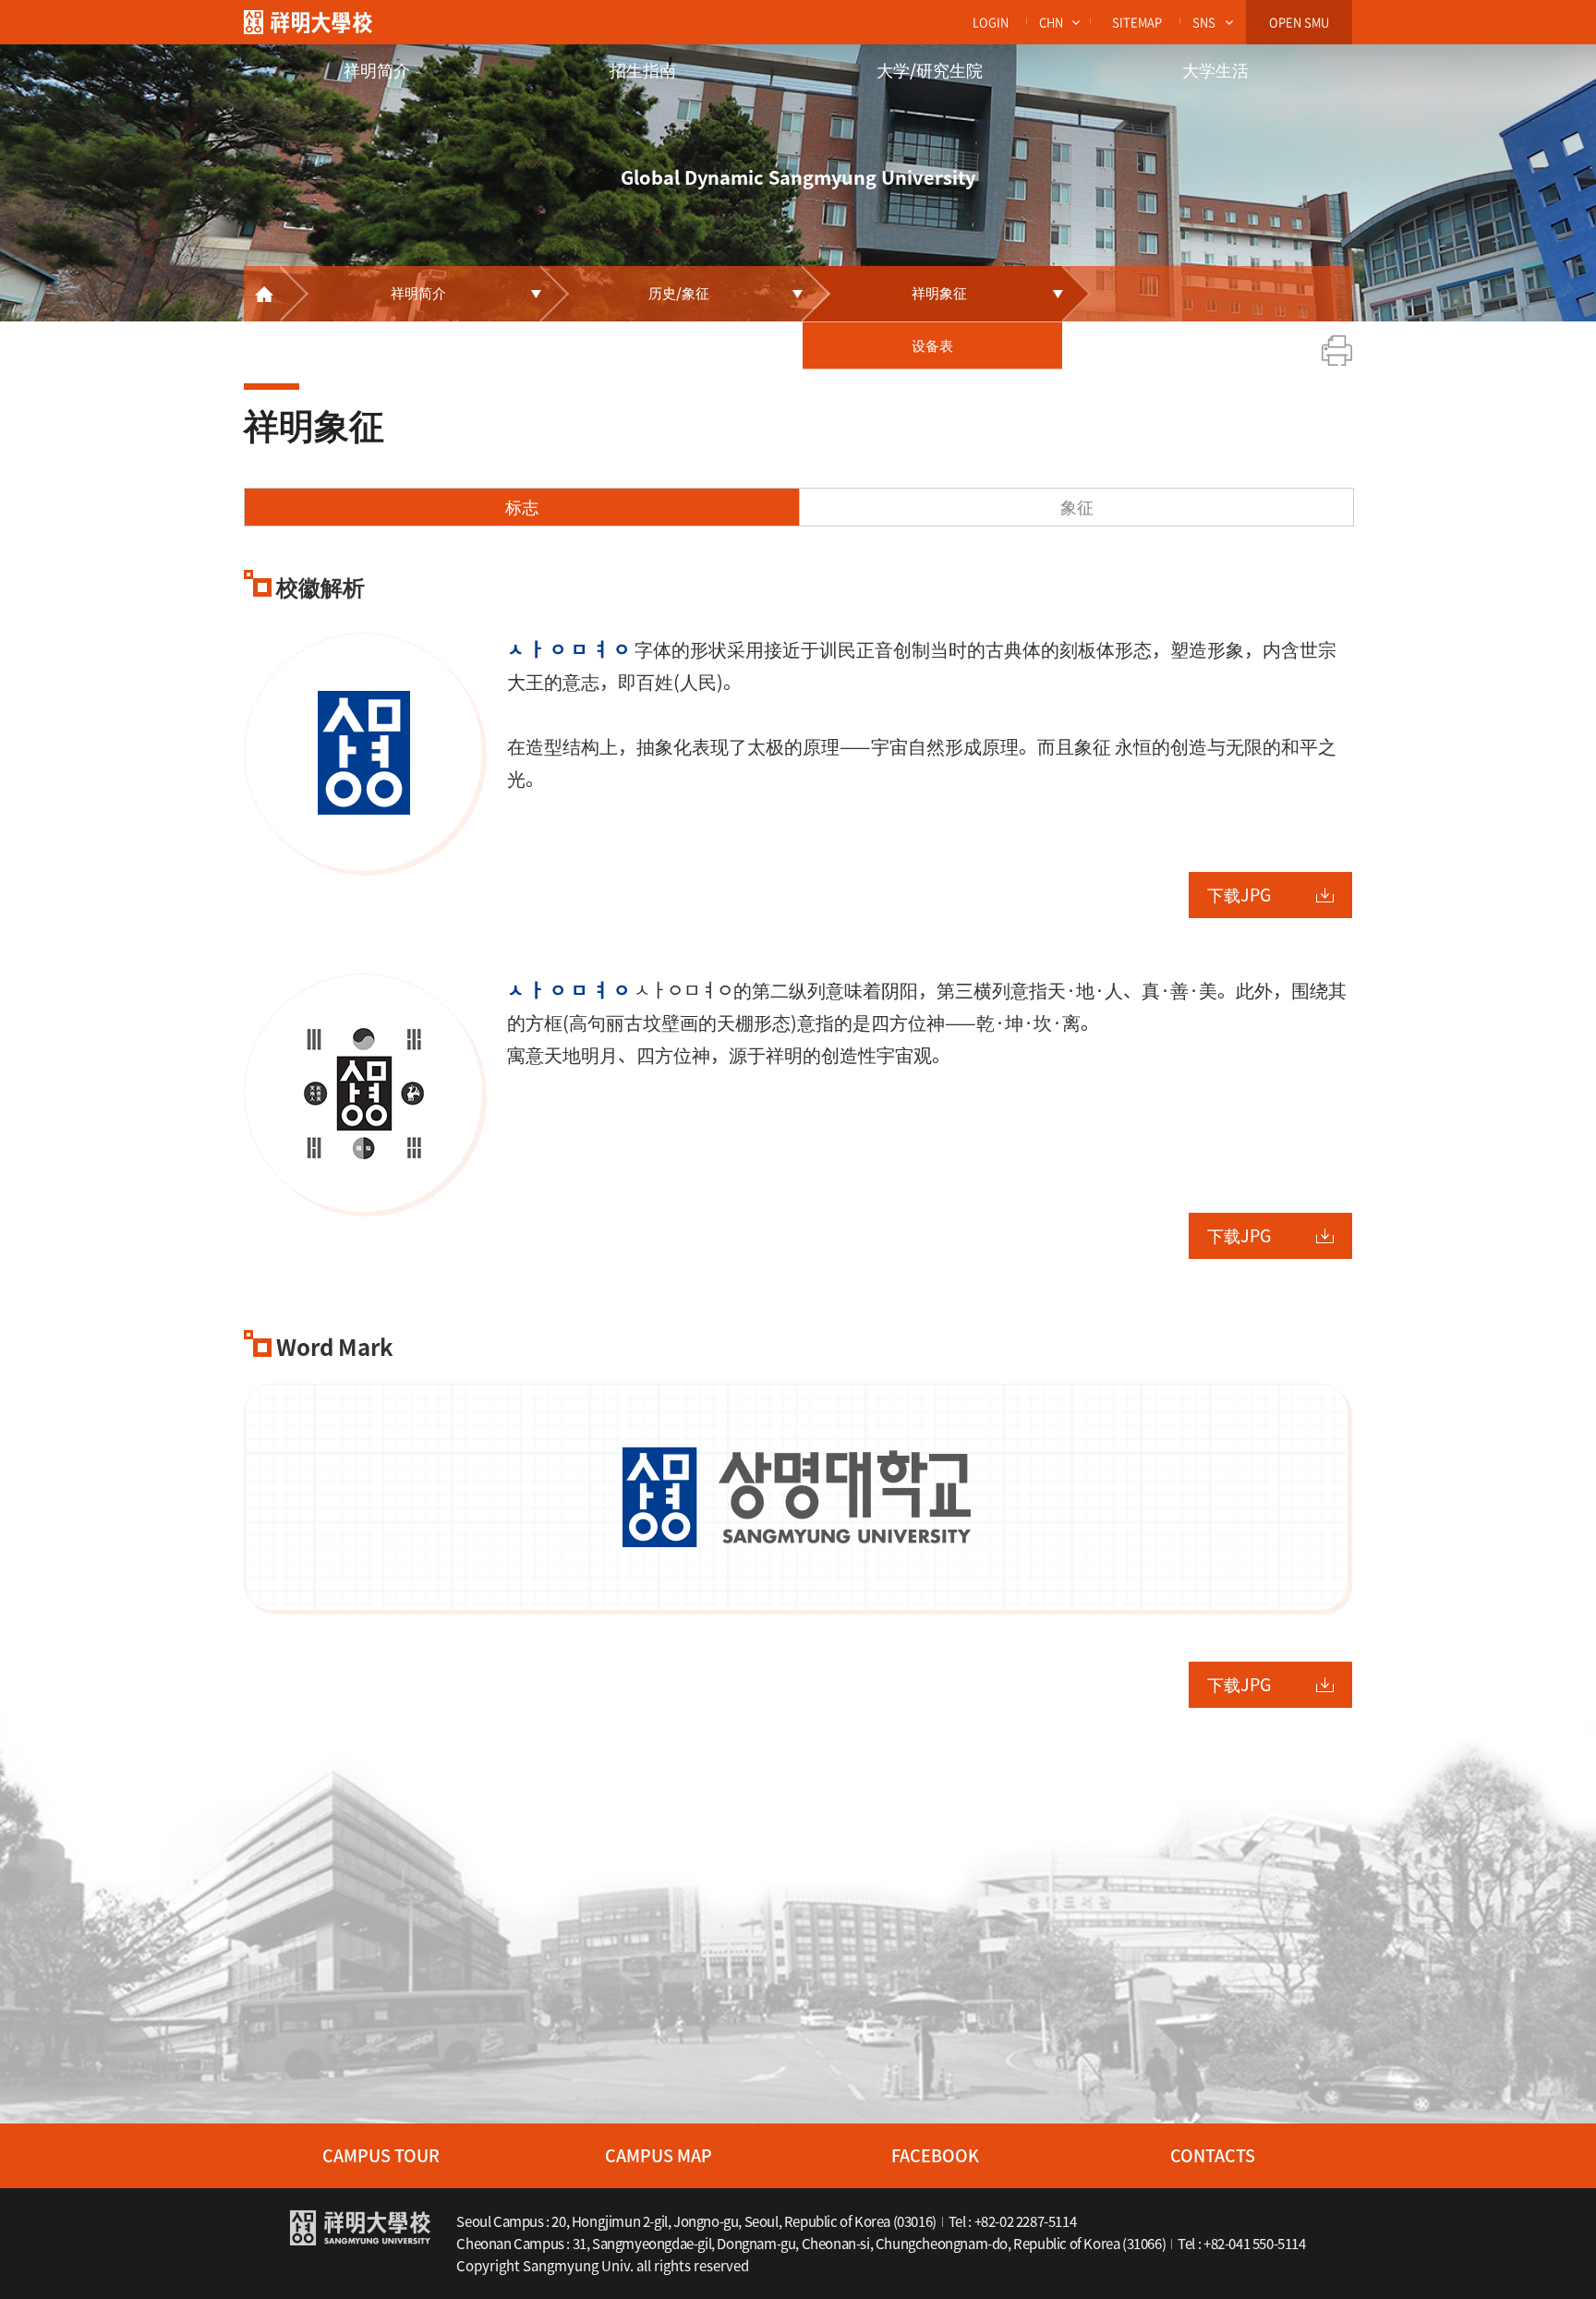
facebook (935, 2155)
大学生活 (1215, 70)
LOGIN (991, 22)
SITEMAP (1137, 22)
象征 (1077, 507)
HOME (262, 294)
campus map (659, 2155)
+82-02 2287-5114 (1026, 2221)
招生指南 (643, 70)
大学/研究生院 (930, 70)
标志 (522, 507)
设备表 (932, 345)
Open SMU (1299, 22)
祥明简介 (377, 70)
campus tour (381, 2155)
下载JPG (1239, 895)
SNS (1204, 22)
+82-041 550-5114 (1255, 2244)
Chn (1051, 22)
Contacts (1213, 2155)
